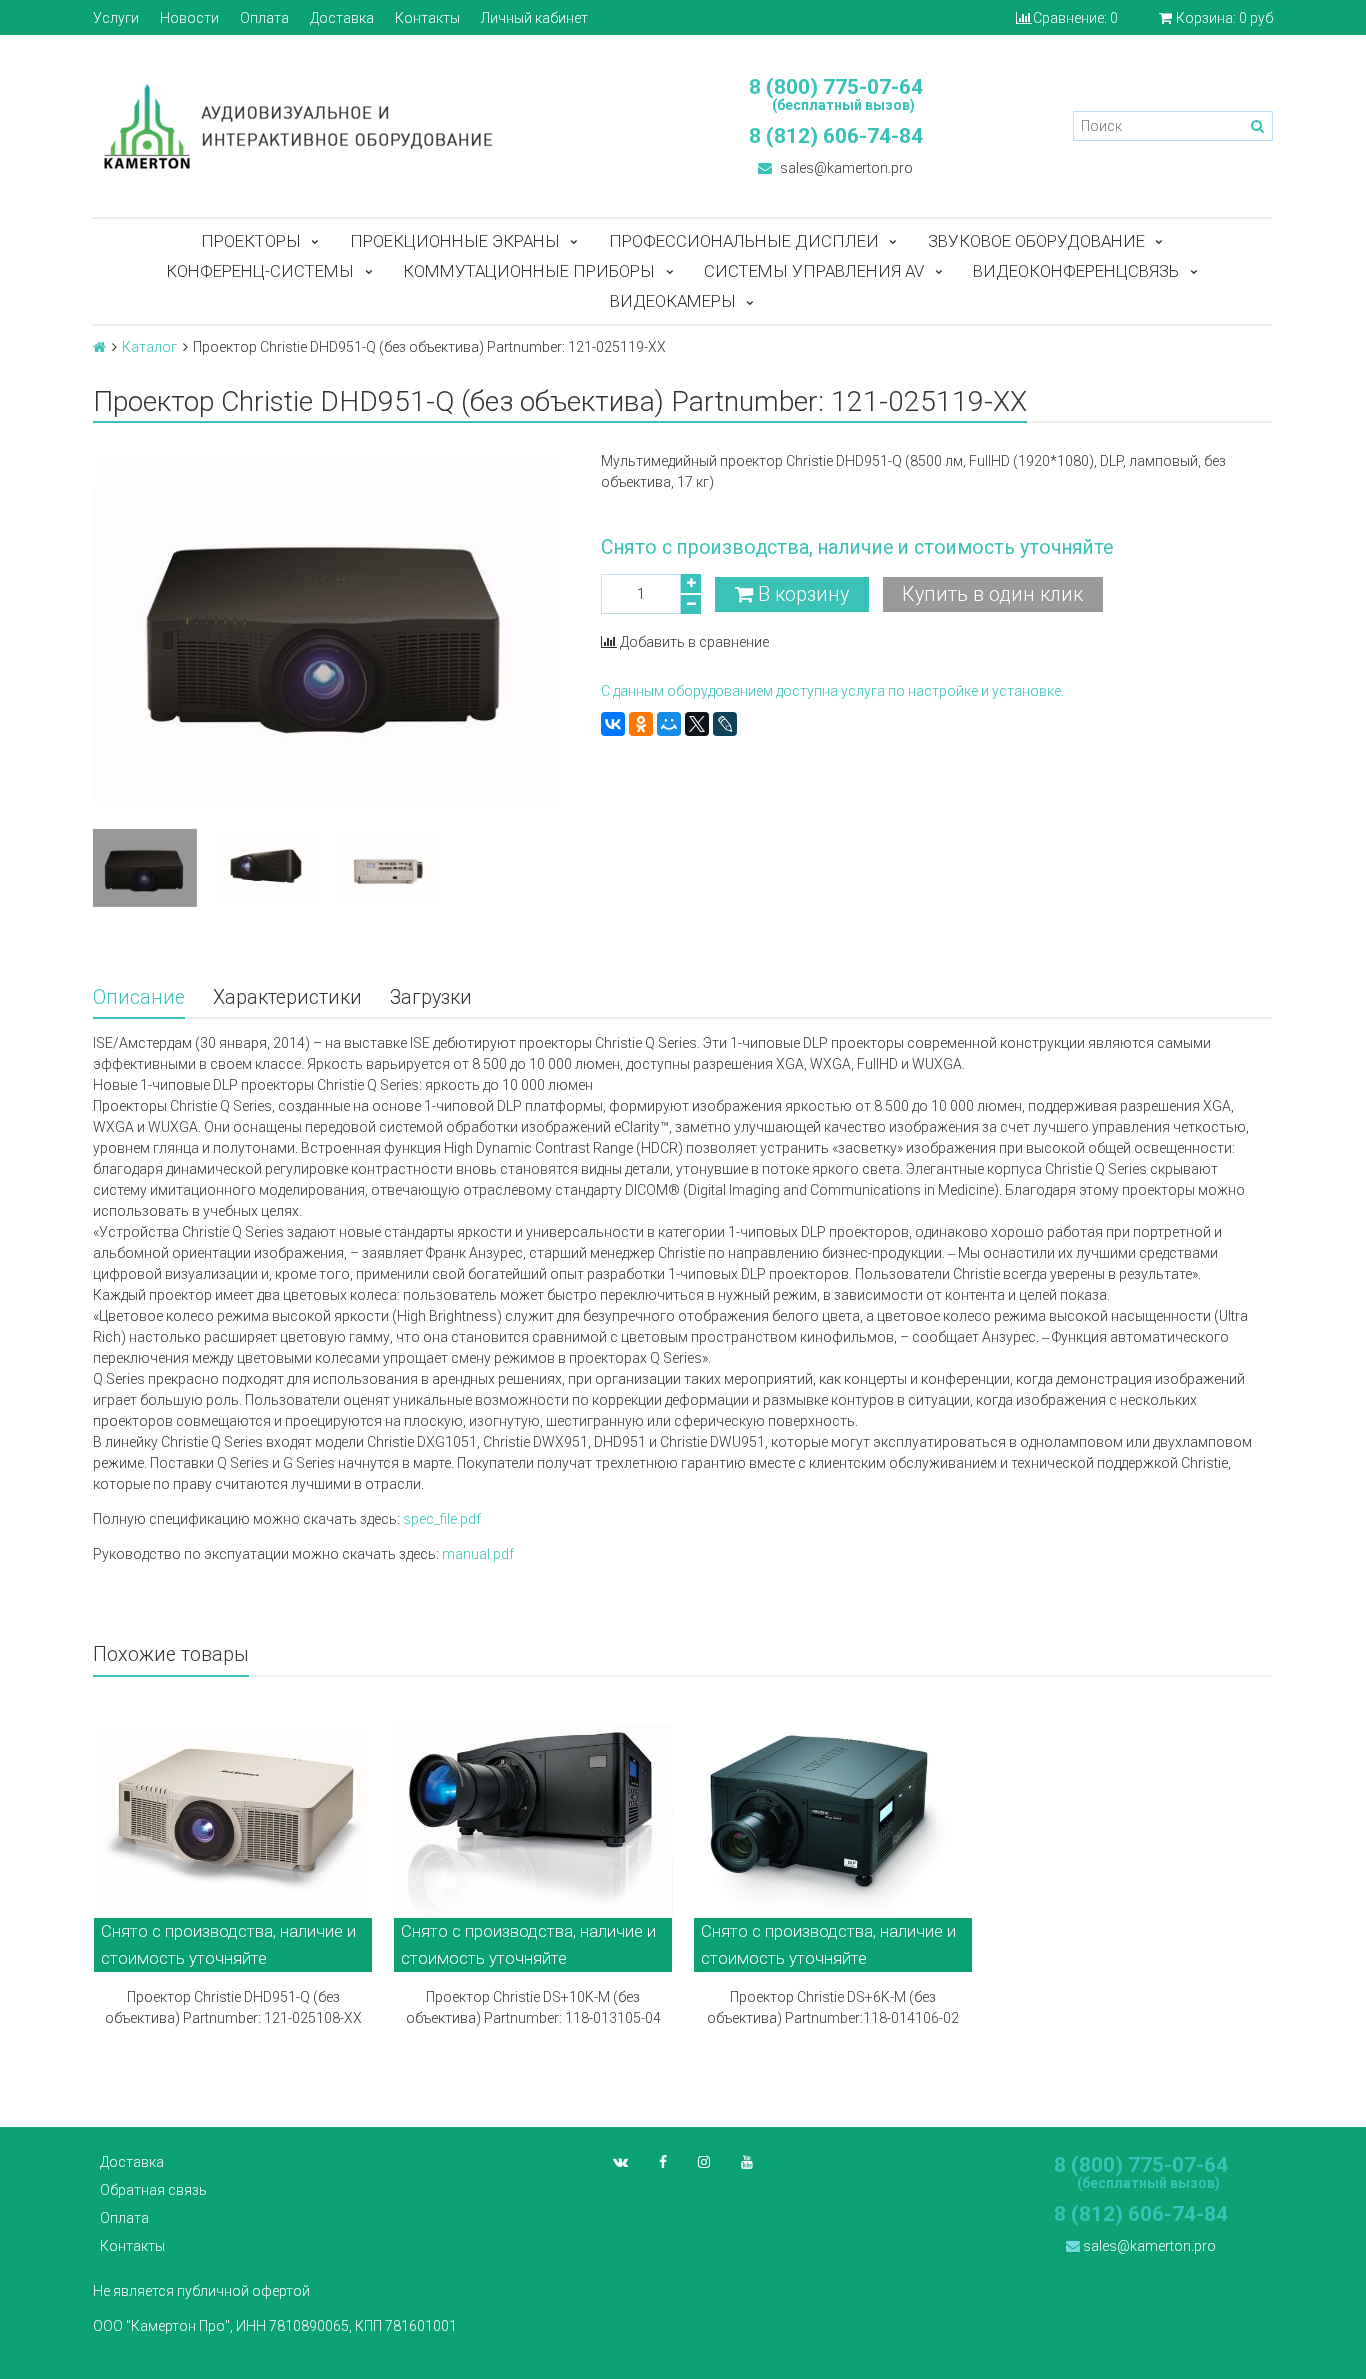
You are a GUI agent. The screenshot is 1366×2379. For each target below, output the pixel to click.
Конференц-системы (260, 271)
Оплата (264, 18)
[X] (697, 724)
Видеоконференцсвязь (1076, 271)
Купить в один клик (992, 594)
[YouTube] (747, 2162)
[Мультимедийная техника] (378, 126)
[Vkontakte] (620, 2162)
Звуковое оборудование (1036, 241)
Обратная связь (153, 2190)
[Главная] (99, 347)
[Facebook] (663, 2162)
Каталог (149, 347)
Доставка (342, 18)
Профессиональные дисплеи (744, 241)
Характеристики (287, 997)
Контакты (427, 18)
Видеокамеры (673, 301)
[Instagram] (704, 2162)
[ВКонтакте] (613, 724)
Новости (189, 18)
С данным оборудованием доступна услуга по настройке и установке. (832, 691)
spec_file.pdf (442, 1519)
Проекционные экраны (455, 241)
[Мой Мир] (669, 724)
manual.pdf (478, 1554)
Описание (139, 997)
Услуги (116, 18)
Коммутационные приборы (529, 271)
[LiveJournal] (725, 724)
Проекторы (251, 241)
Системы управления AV (814, 271)
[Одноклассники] (641, 724)
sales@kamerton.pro (845, 168)
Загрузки (431, 997)
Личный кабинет (534, 18)
